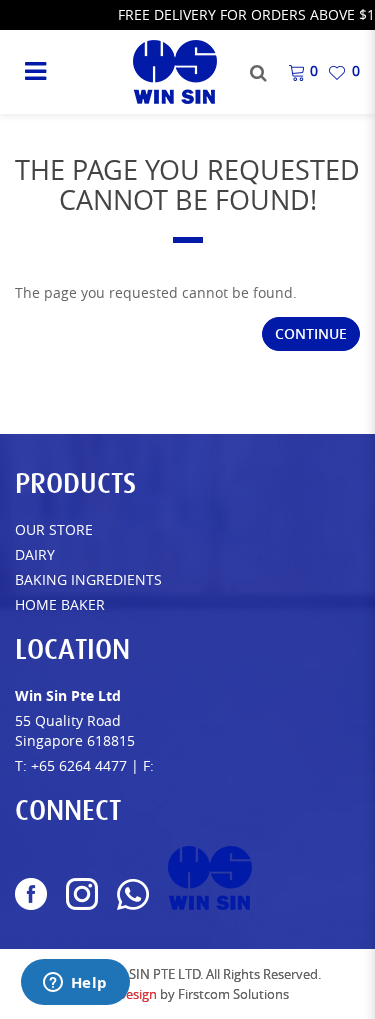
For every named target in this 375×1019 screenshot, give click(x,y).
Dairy (35, 554)
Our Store (54, 529)
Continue (311, 333)
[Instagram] (82, 894)
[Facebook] (31, 894)
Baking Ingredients (88, 579)
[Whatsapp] (133, 894)
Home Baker (60, 604)
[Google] (210, 878)
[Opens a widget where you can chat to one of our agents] (75, 984)
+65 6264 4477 (79, 765)
